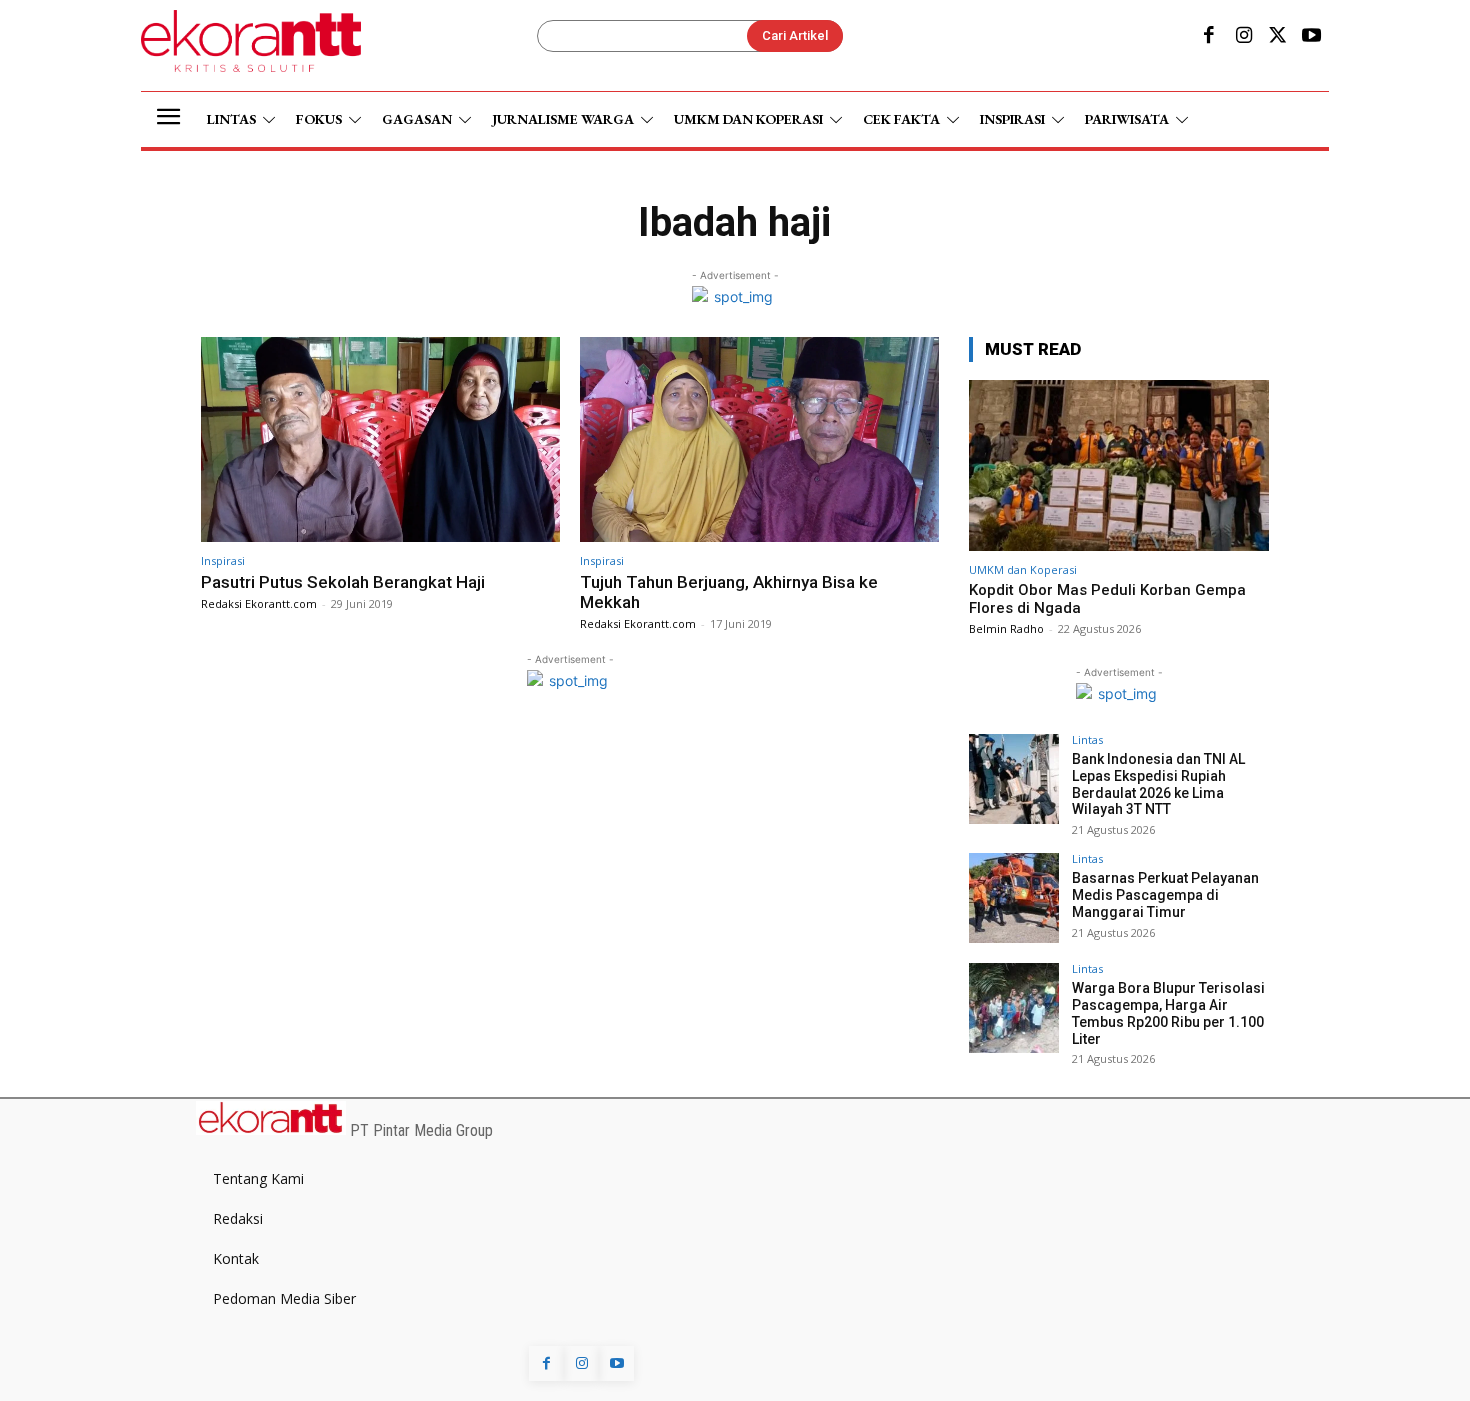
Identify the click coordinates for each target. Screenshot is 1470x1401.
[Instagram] (1243, 37)
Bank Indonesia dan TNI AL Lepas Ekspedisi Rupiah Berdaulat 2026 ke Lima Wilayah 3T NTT (1158, 784)
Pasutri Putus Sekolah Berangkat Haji (343, 582)
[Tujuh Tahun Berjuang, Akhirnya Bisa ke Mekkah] (759, 439)
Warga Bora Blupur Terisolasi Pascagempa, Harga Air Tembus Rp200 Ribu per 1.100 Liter (1168, 1013)
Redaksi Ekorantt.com (259, 603)
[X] (1278, 37)
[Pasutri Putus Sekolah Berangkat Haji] (380, 439)
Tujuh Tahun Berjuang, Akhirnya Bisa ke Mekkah (729, 592)
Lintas (1087, 739)
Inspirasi (223, 560)
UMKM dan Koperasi (1023, 569)
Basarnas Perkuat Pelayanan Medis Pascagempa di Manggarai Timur (1165, 895)
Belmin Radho (1006, 628)
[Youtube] (1312, 37)
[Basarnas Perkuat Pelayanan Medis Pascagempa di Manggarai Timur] (1014, 898)
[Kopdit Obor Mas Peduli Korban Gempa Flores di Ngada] (1119, 465)
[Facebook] (1209, 37)
